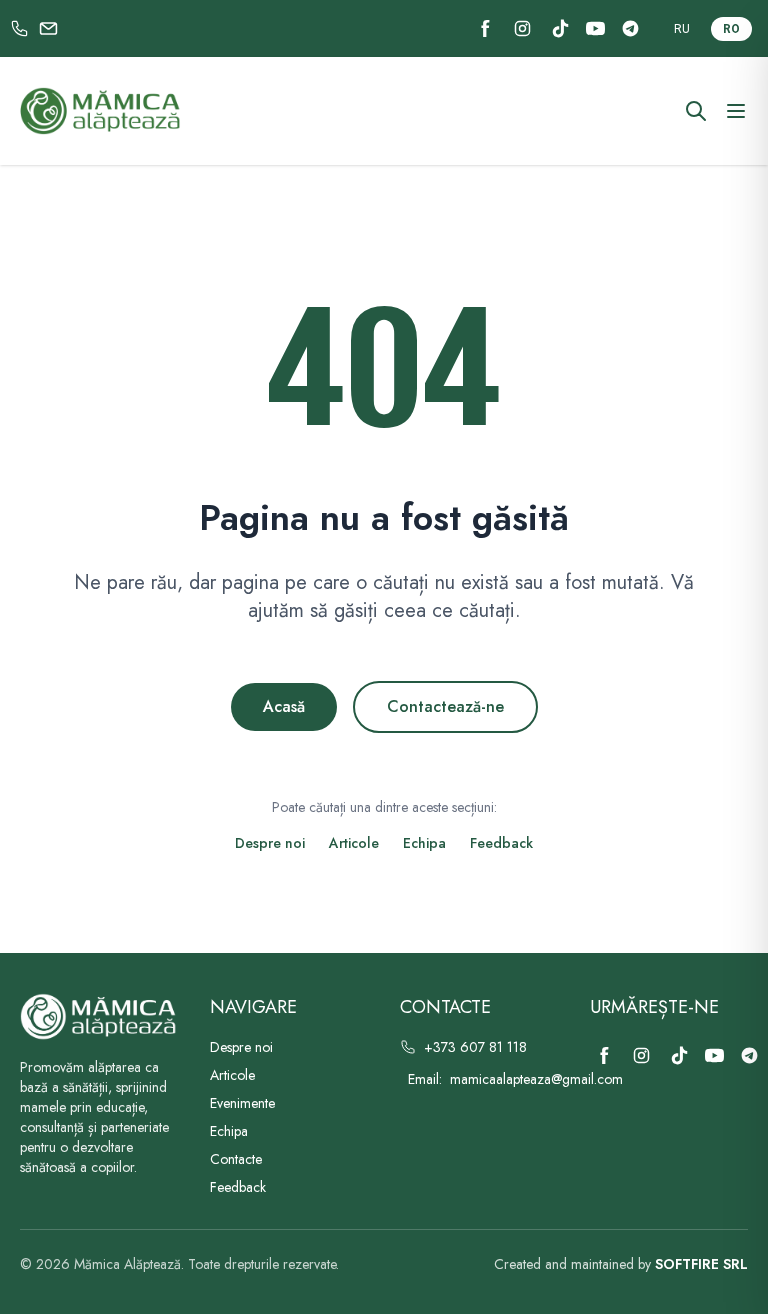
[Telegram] (630, 28)
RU (682, 29)
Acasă (284, 706)
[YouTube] (595, 28)
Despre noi (270, 843)
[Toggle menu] (736, 111)
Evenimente (242, 1103)
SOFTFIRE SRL (701, 1264)
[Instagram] (522, 28)
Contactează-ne (445, 706)
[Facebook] (485, 28)
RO (731, 29)
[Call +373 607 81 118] (19, 28)
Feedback (501, 843)
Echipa (424, 843)
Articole (354, 843)
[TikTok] (560, 28)
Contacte (236, 1159)
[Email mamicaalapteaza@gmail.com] (48, 28)
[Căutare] (696, 111)
